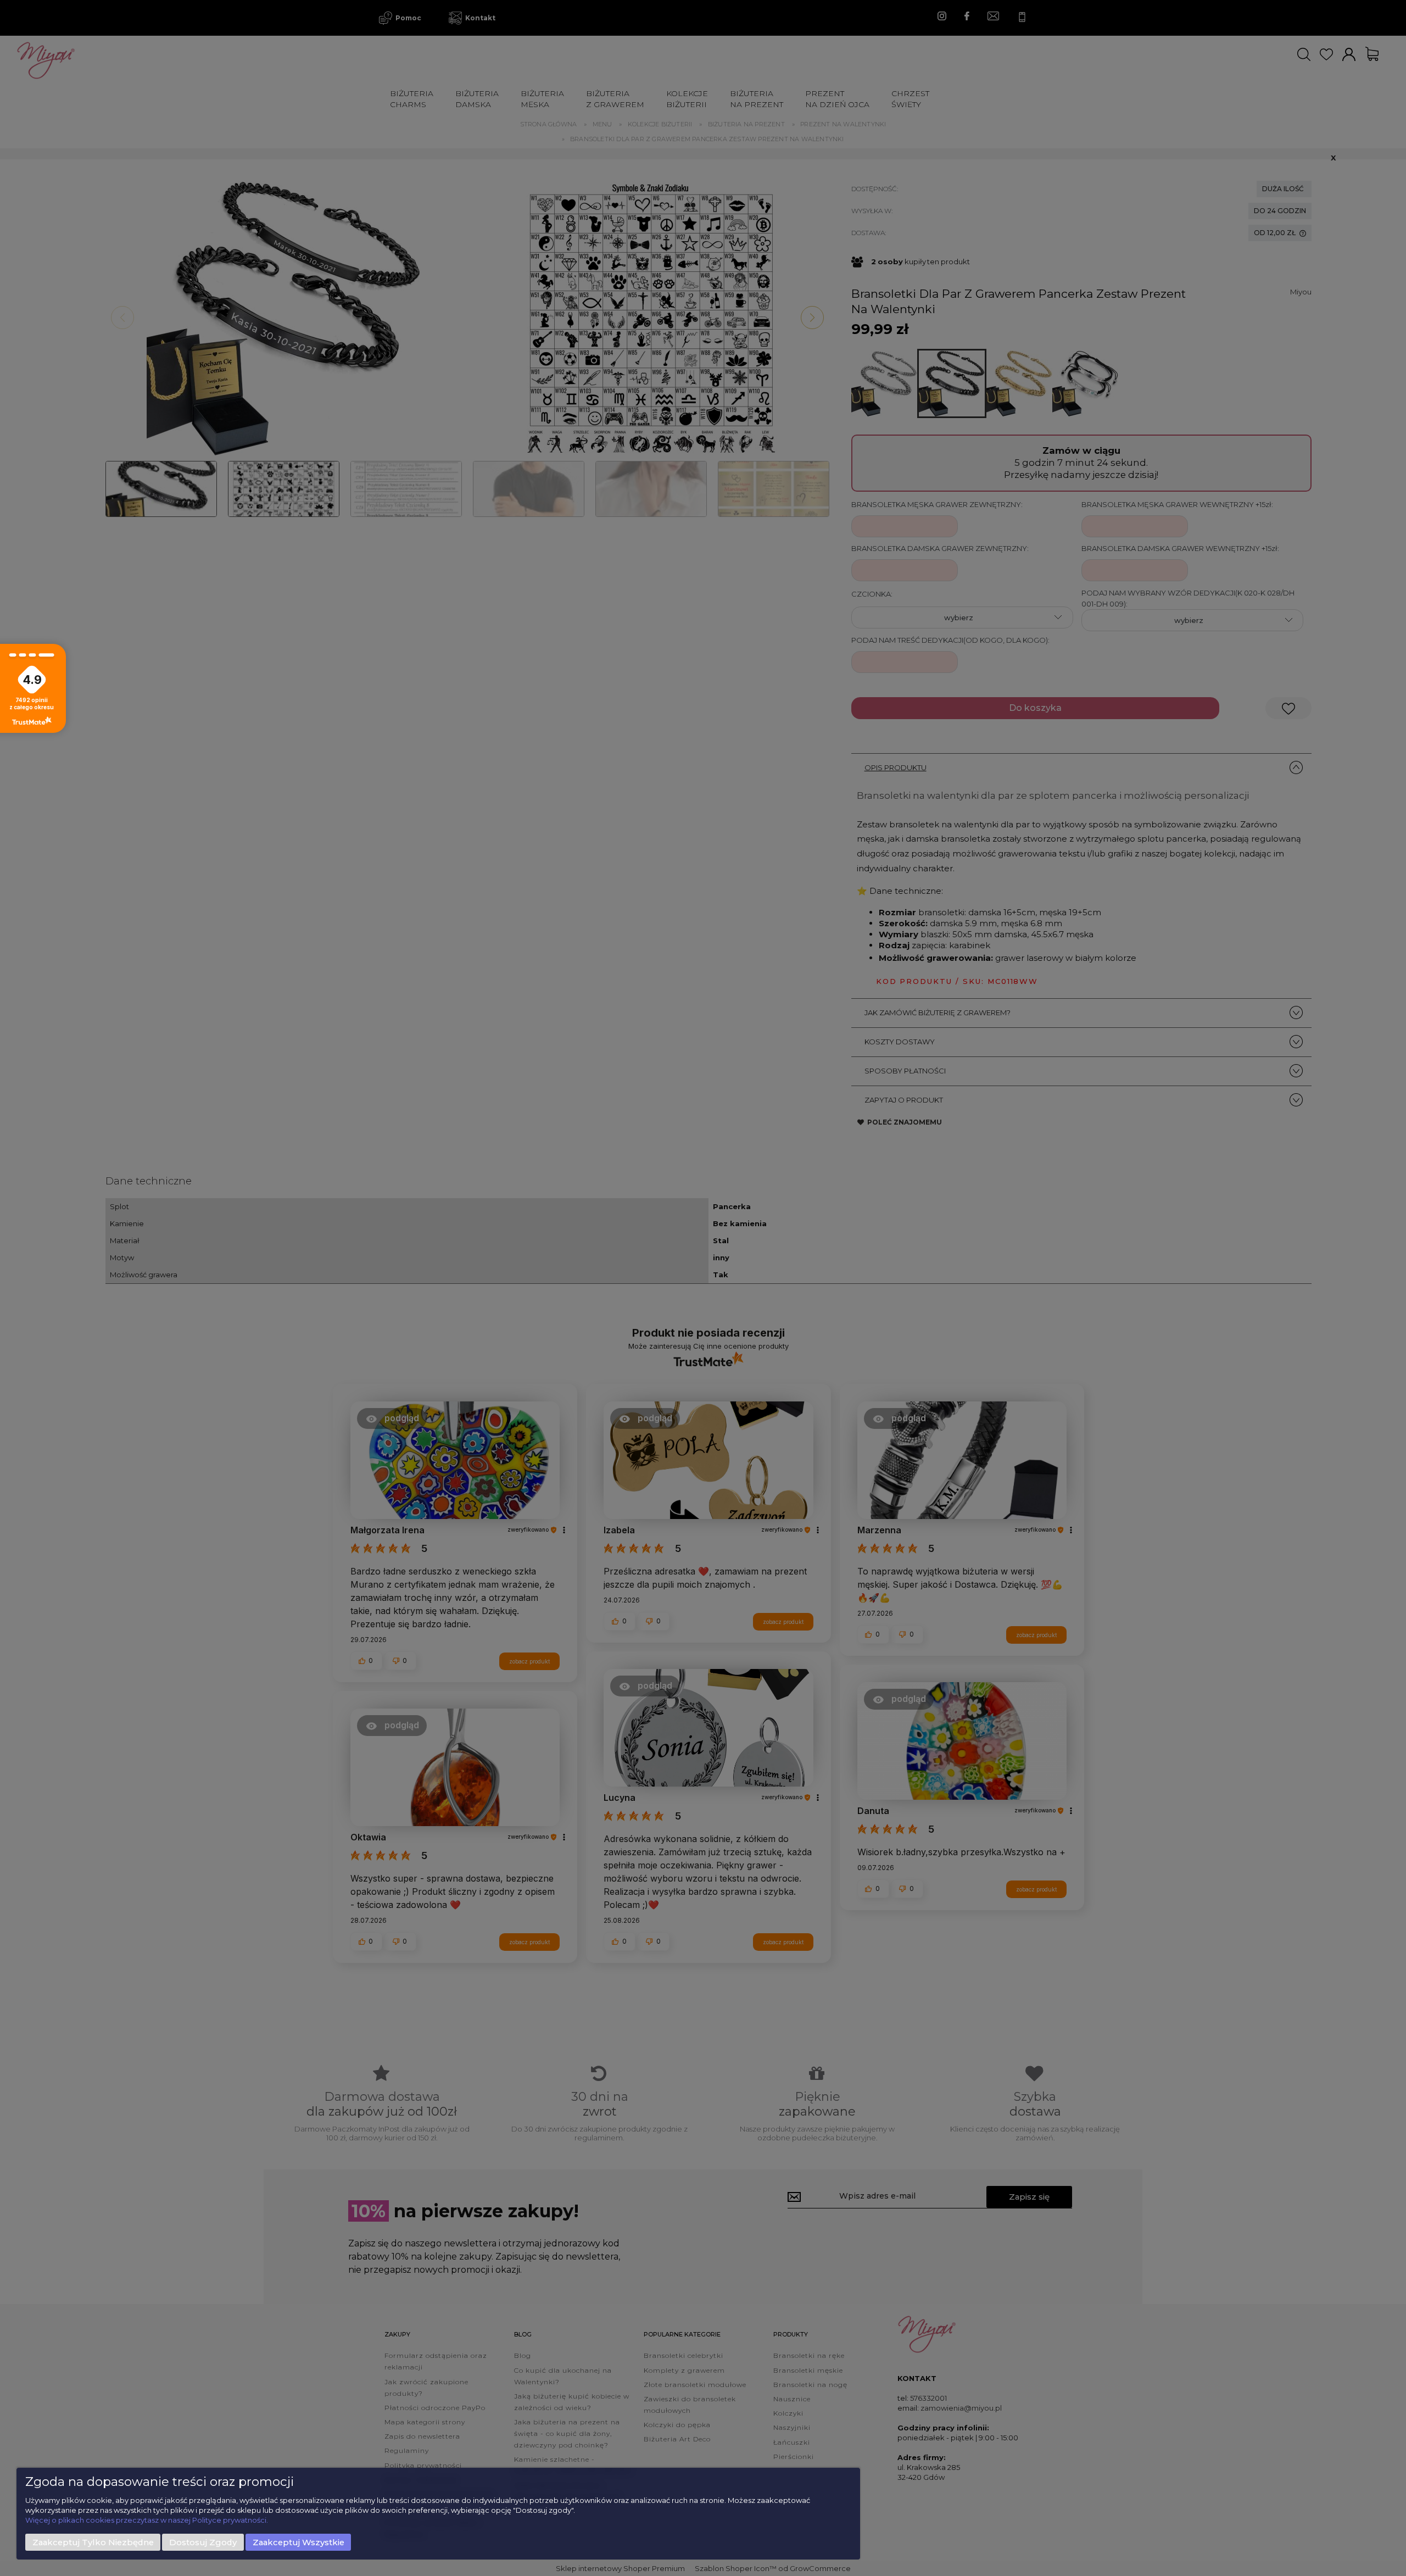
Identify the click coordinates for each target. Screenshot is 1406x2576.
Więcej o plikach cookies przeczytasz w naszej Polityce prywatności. (147, 2520)
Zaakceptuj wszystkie (299, 2542)
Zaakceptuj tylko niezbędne (93, 2542)
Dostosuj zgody (203, 2542)
